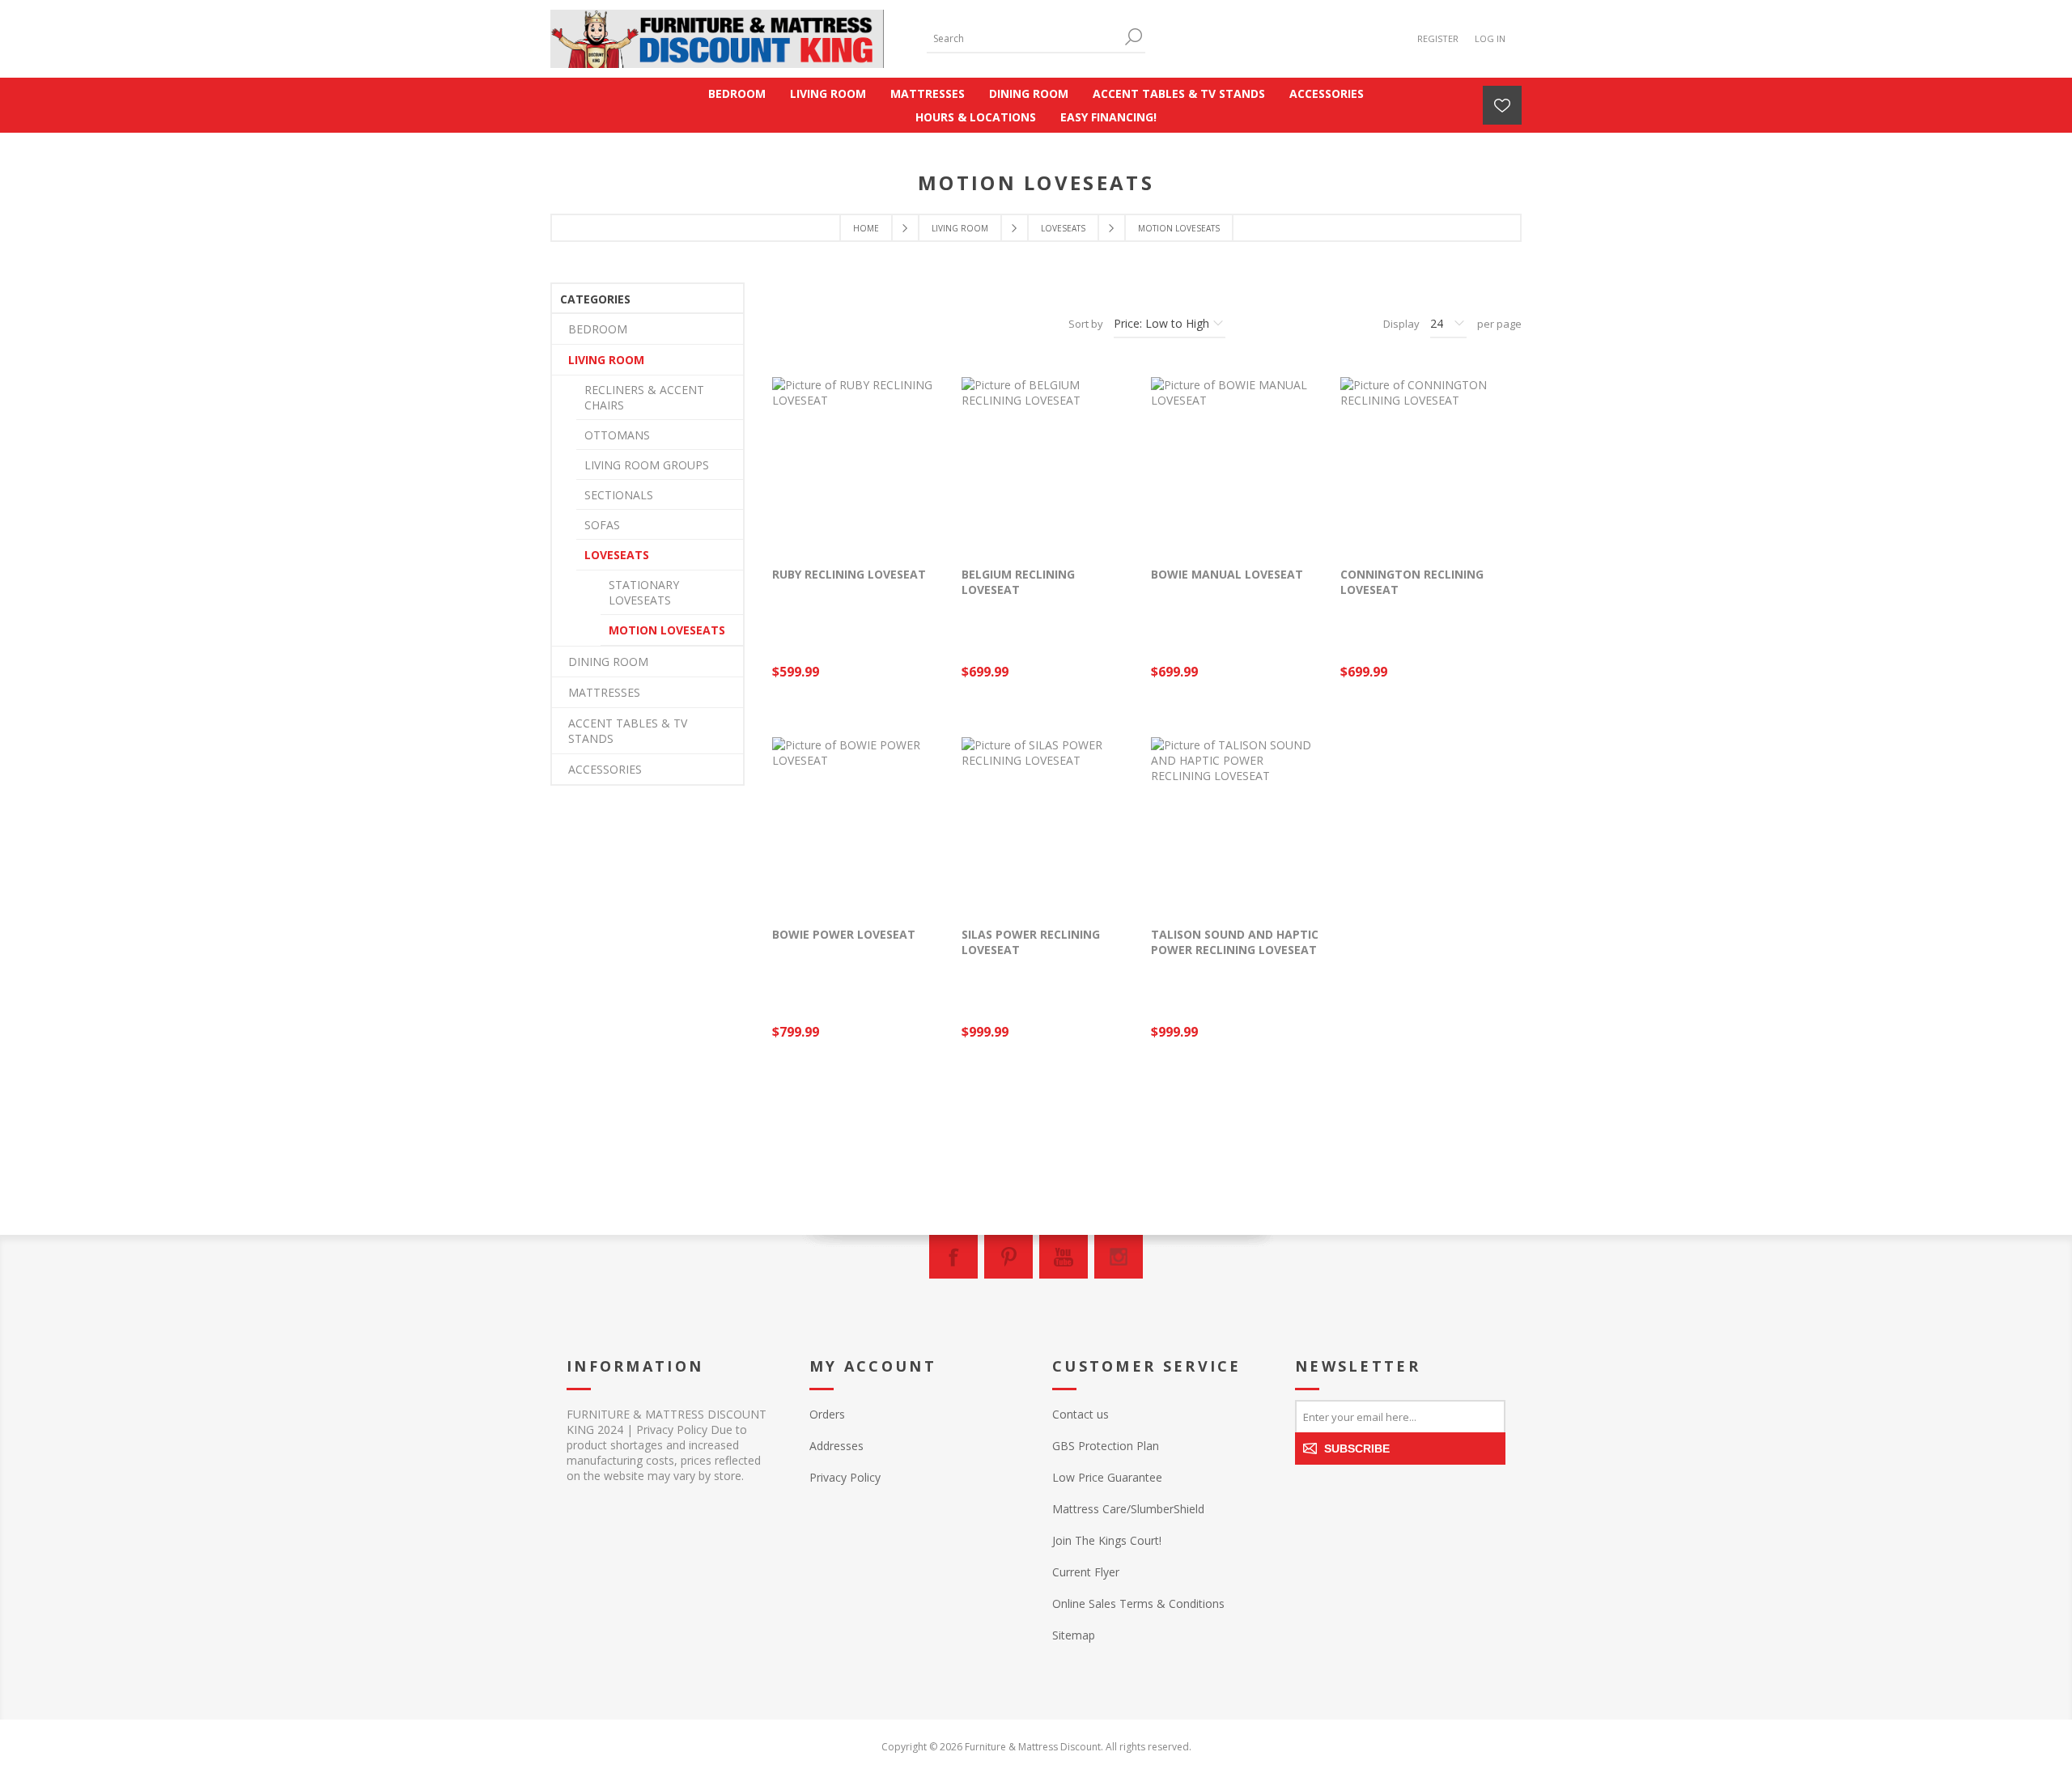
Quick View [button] (867, 534)
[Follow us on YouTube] (1064, 1257)
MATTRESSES (604, 692)
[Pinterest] (1008, 1257)
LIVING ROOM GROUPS (647, 465)
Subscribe (1357, 1449)
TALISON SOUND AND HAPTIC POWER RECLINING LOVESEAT (1235, 942)
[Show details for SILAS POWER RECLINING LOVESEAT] (1048, 824)
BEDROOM (598, 329)
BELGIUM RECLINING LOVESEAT (1018, 582)
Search (1133, 37)
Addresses (836, 1446)
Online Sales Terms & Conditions (1138, 1603)
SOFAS (602, 525)
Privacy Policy (845, 1477)
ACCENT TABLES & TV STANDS (628, 731)
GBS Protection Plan (1106, 1446)
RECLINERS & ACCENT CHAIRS (644, 397)
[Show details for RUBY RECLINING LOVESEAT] (859, 464)
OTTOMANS (617, 435)
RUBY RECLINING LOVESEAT (849, 574)
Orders (827, 1414)
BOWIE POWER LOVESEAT (844, 934)
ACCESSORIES (605, 769)
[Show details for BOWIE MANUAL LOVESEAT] (1238, 464)
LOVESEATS (617, 555)
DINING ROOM (608, 662)
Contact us (1081, 1414)
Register (1438, 38)
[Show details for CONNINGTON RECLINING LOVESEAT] (1427, 464)
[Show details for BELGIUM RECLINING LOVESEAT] (1048, 464)
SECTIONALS (619, 495)
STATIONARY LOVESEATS (644, 592)
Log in (1490, 38)
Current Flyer (1086, 1572)
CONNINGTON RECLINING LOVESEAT (1412, 582)
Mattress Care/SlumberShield (1128, 1509)
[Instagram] (1119, 1257)
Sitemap (1074, 1635)
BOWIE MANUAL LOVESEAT (1227, 574)
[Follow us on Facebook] (953, 1257)
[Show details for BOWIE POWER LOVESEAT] (859, 824)
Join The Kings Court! (1107, 1540)
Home (866, 228)
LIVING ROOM (606, 360)
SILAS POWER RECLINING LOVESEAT (1031, 942)
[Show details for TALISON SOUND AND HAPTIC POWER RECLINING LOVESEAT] (1238, 824)
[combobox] (1024, 38)
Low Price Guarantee (1107, 1477)
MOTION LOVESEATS (667, 630)
